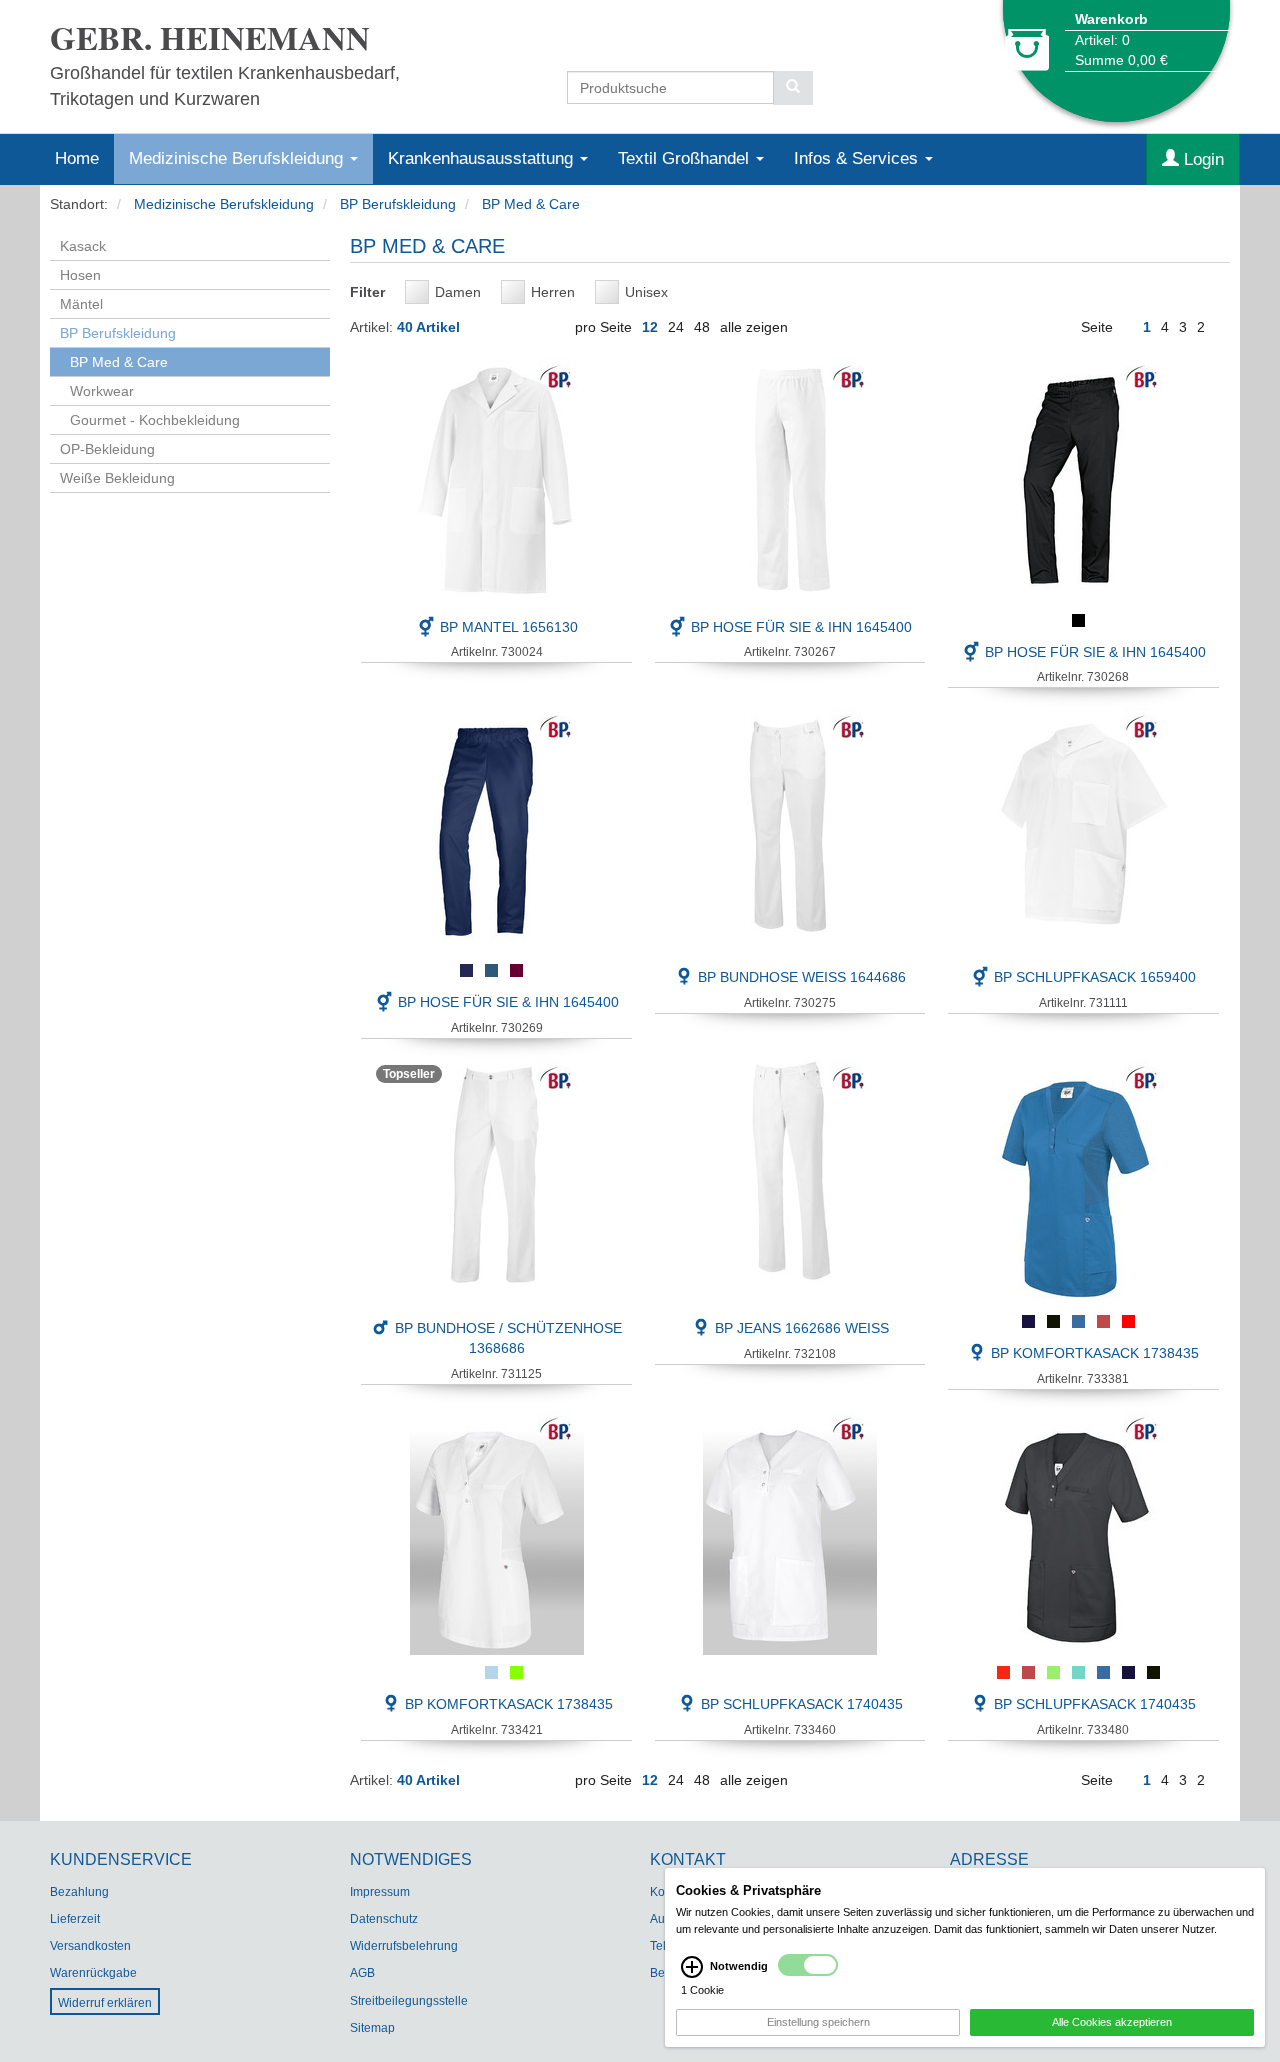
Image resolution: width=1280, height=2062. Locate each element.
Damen (458, 292)
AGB (362, 1973)
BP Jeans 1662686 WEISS (800, 1328)
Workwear (102, 391)
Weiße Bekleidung (117, 478)
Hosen (80, 275)
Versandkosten (90, 1946)
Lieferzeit (75, 1919)
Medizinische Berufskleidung (238, 158)
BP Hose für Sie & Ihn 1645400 (799, 627)
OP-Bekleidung (107, 449)
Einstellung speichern (818, 2022)
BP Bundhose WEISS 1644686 (800, 977)
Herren (553, 292)
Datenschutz (384, 1919)
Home (77, 158)
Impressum (380, 1892)
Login (1201, 159)
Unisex (646, 292)
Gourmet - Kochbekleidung (155, 420)
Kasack (83, 246)
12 (650, 327)
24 (676, 327)
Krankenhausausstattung (483, 158)
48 (702, 327)
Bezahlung (79, 1892)
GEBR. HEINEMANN (210, 37)
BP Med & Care (531, 204)
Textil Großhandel (686, 158)
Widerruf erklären (105, 2003)
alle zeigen (754, 327)
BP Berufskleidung (398, 204)
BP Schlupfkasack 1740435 (800, 1704)
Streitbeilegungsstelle (409, 2001)
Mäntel (81, 304)
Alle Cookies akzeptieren (1112, 2022)
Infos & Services (858, 158)
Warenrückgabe (93, 1973)
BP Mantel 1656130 (507, 627)
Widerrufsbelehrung (404, 1946)
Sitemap (372, 2028)
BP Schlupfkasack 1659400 (1093, 977)
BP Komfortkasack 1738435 (1093, 1353)
